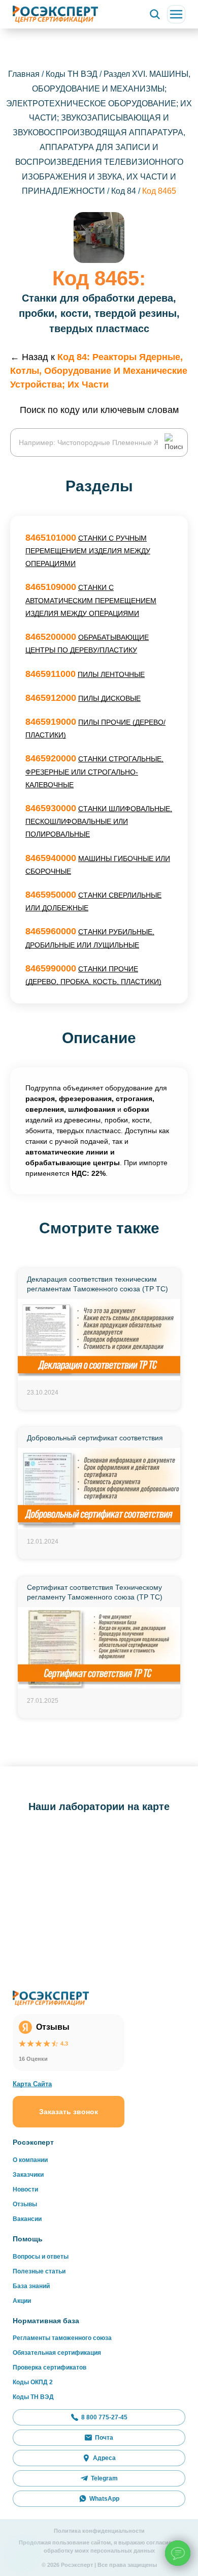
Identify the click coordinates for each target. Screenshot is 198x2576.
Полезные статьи (39, 2271)
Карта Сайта (32, 2084)
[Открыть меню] (176, 14)
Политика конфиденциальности (99, 2531)
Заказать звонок (69, 2112)
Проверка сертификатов (49, 2367)
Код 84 (125, 191)
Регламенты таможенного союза (62, 2338)
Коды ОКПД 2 (33, 2382)
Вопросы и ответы (41, 2257)
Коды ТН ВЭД (72, 74)
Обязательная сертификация (57, 2353)
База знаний (31, 2286)
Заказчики (28, 2175)
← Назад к (99, 371)
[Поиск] (155, 14)
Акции (22, 2301)
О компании (30, 2160)
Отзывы (25, 2204)
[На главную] (55, 14)
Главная (24, 74)
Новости (25, 2189)
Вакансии (27, 2219)
